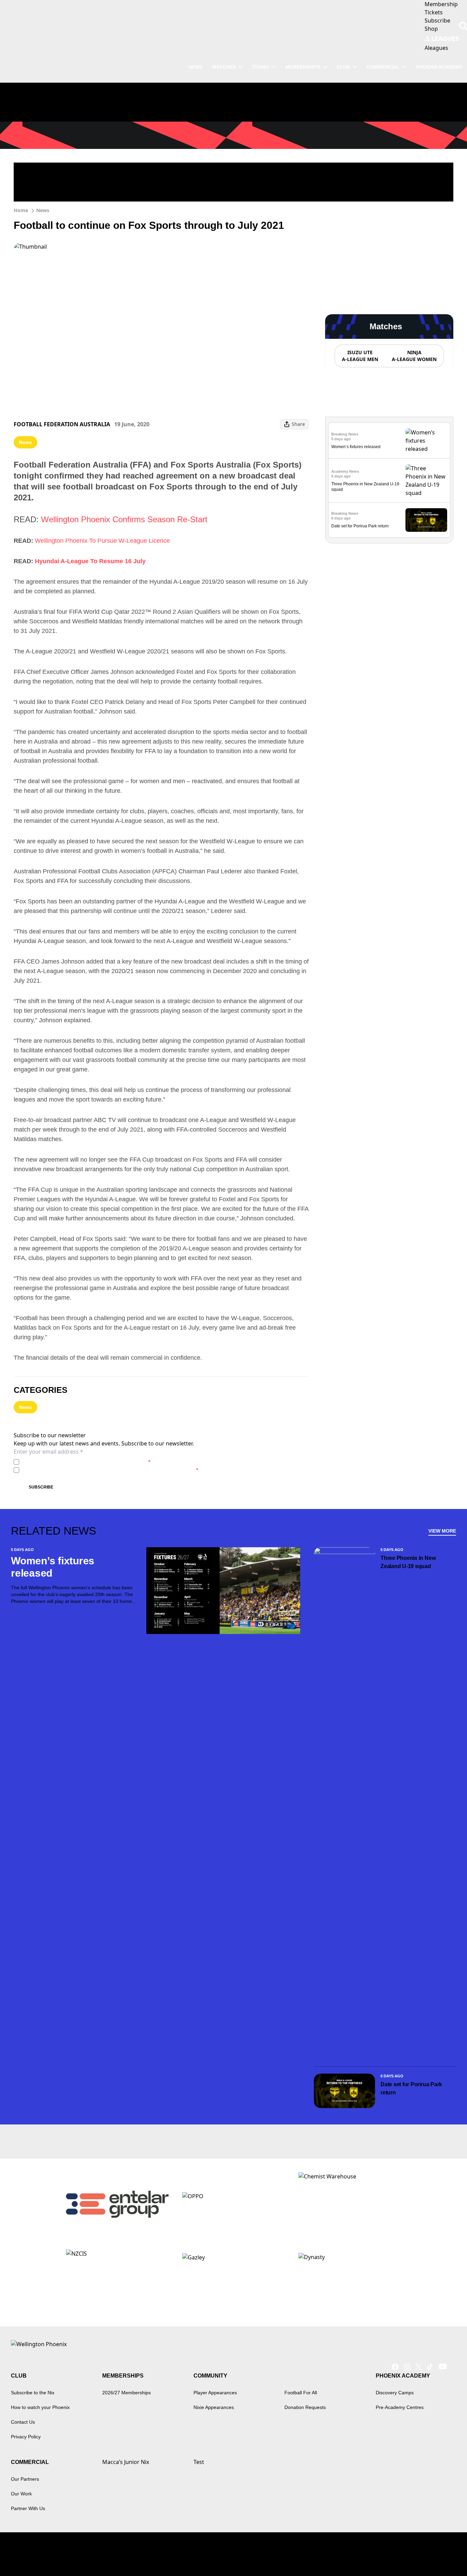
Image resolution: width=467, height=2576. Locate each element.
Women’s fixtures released (356, 447)
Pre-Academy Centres (400, 2407)
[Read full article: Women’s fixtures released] (426, 441)
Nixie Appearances (214, 2407)
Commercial (383, 67)
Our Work (21, 2494)
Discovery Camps (395, 2393)
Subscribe (41, 1487)
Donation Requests (305, 2407)
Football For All (301, 2393)
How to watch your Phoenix (40, 2407)
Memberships (303, 67)
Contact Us (23, 2422)
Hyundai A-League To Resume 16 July (90, 561)
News (43, 210)
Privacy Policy (70, 1462)
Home (21, 210)
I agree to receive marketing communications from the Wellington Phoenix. (110, 1470)
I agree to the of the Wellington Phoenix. (86, 1462)
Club (343, 67)
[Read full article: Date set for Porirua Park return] (426, 520)
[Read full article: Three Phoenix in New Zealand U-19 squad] (426, 481)
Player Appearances (215, 2393)
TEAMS (260, 67)
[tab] (360, 356)
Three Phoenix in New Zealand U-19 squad (408, 1562)
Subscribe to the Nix (33, 2393)
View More (442, 1531)
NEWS (196, 67)
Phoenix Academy (439, 67)
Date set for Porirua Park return (360, 526)
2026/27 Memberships (126, 2393)
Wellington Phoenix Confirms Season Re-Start (124, 519)
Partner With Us (28, 2508)
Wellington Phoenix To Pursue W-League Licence (102, 541)
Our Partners (25, 2479)
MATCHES (224, 67)
